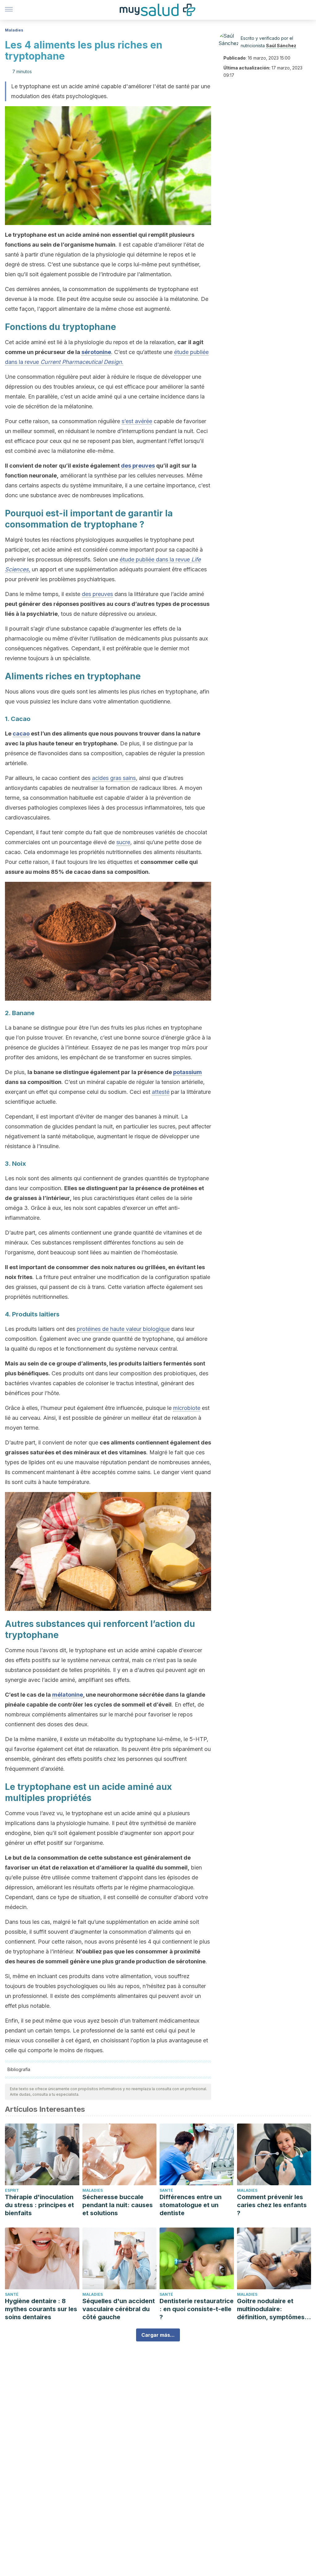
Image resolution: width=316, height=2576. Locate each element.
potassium (187, 1072)
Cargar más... (158, 2335)
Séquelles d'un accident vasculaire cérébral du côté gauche (119, 2309)
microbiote (187, 1408)
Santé (166, 2190)
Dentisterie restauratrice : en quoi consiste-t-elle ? (197, 2309)
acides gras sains (114, 778)
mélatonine (68, 1695)
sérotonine (96, 352)
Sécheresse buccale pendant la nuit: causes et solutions (118, 2205)
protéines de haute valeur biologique (123, 1329)
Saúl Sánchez (281, 46)
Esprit (12, 2190)
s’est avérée (137, 421)
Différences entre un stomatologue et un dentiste (191, 2205)
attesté (161, 1092)
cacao (21, 734)
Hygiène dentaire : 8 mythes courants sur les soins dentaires (41, 2309)
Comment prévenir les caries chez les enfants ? (272, 2205)
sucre (123, 842)
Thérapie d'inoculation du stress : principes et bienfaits (39, 2205)
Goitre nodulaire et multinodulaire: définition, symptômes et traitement (271, 2309)
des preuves (138, 466)
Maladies (14, 30)
